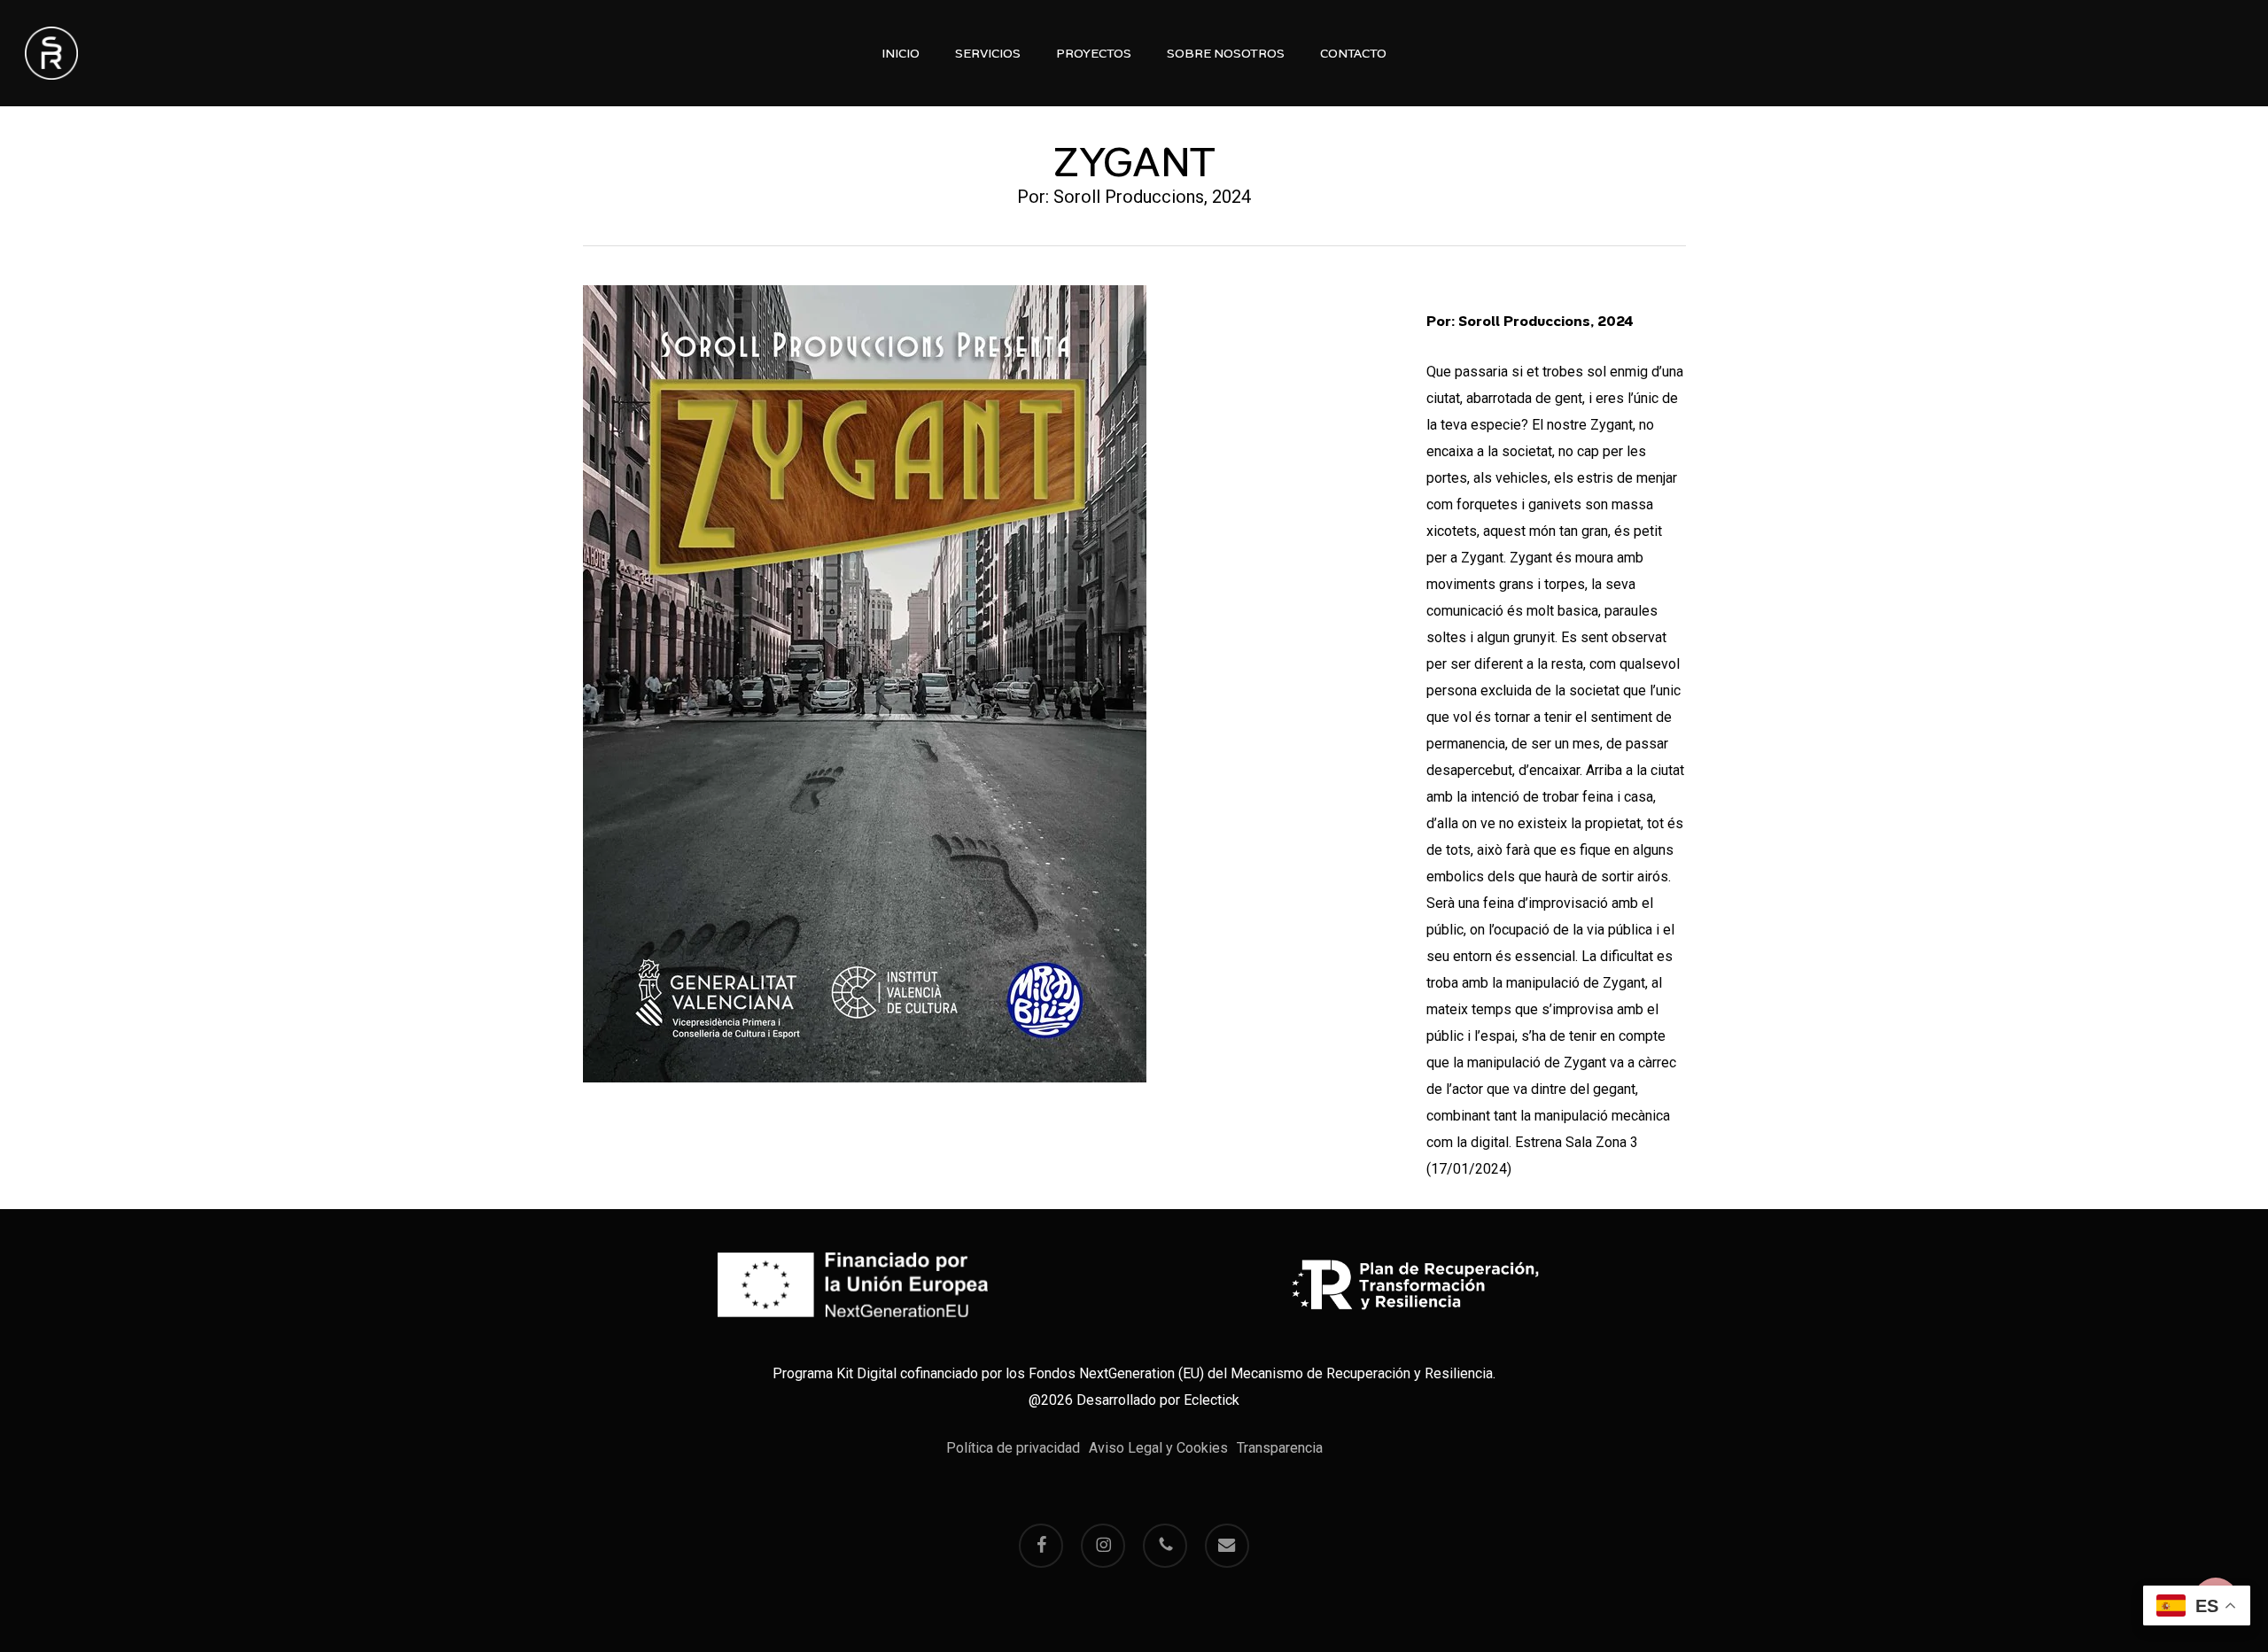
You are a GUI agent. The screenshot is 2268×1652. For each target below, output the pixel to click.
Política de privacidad (1013, 1448)
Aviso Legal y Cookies (1158, 1448)
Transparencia (1280, 1448)
